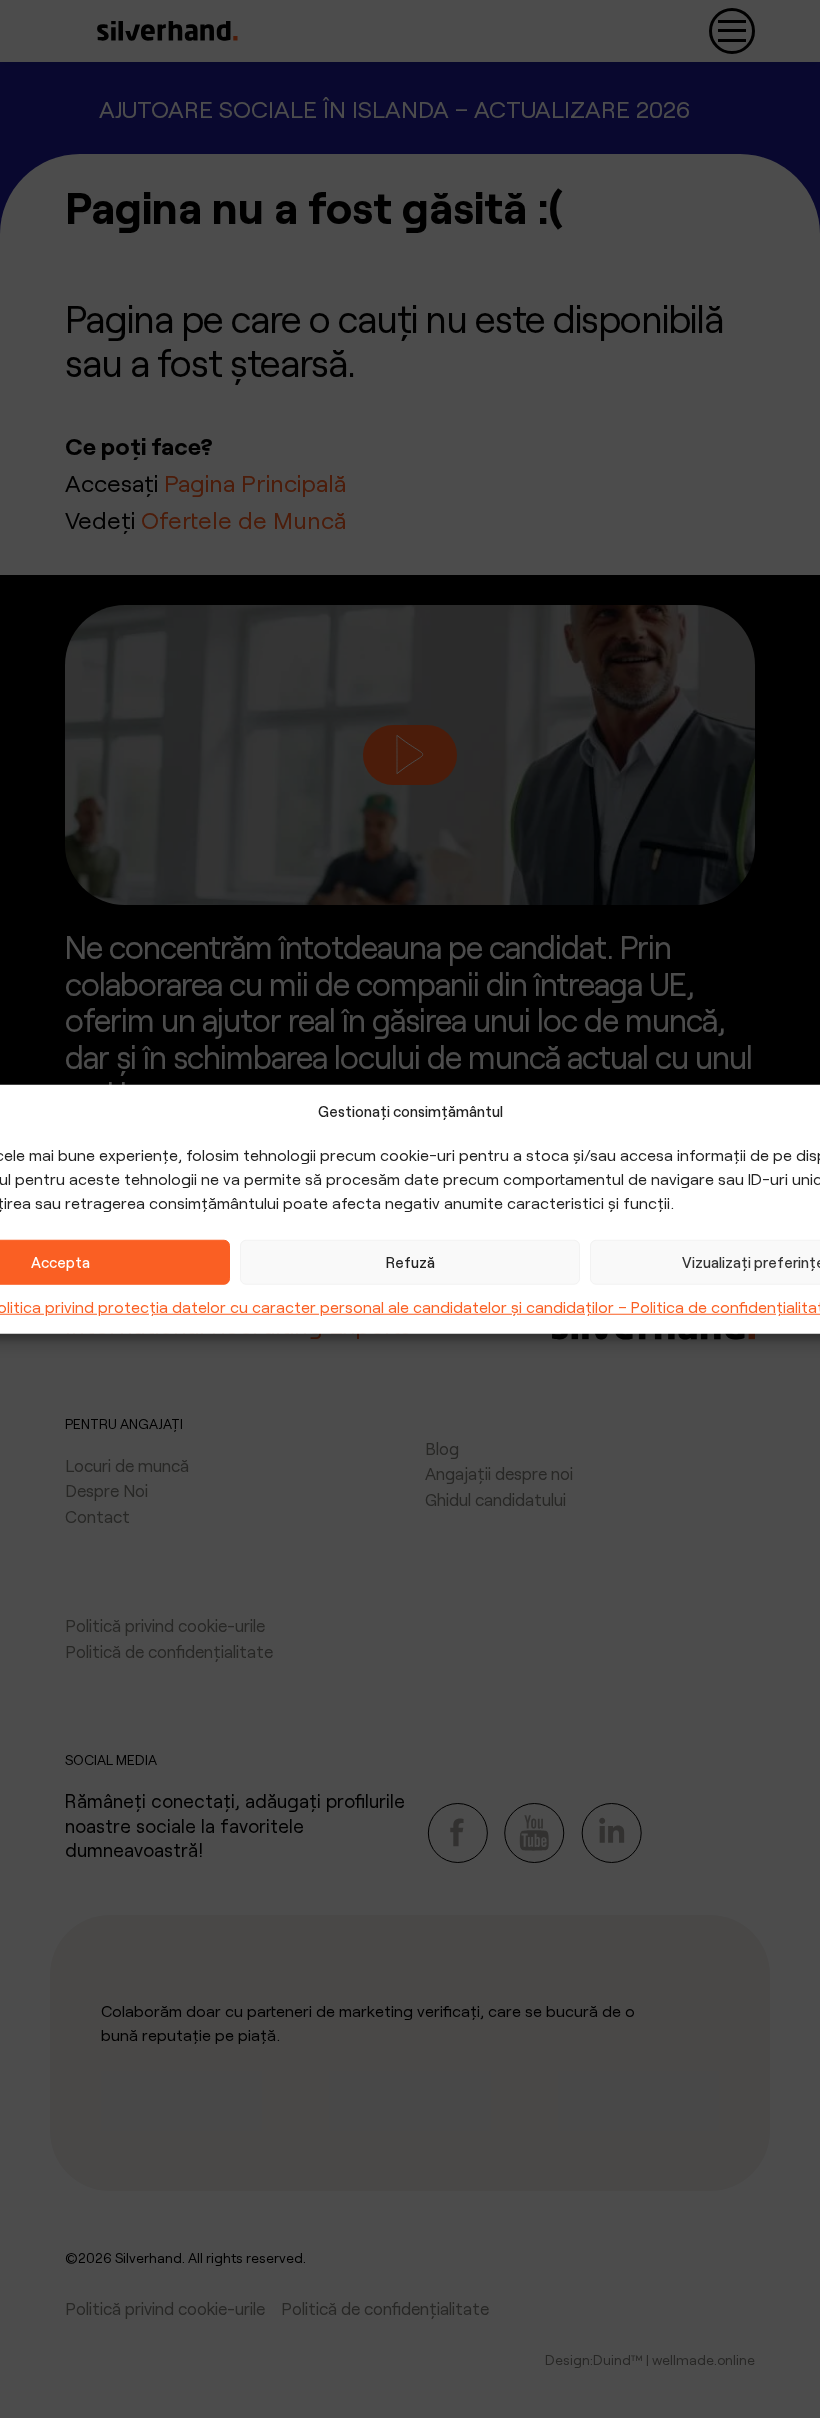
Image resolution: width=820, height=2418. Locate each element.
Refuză (410, 1262)
